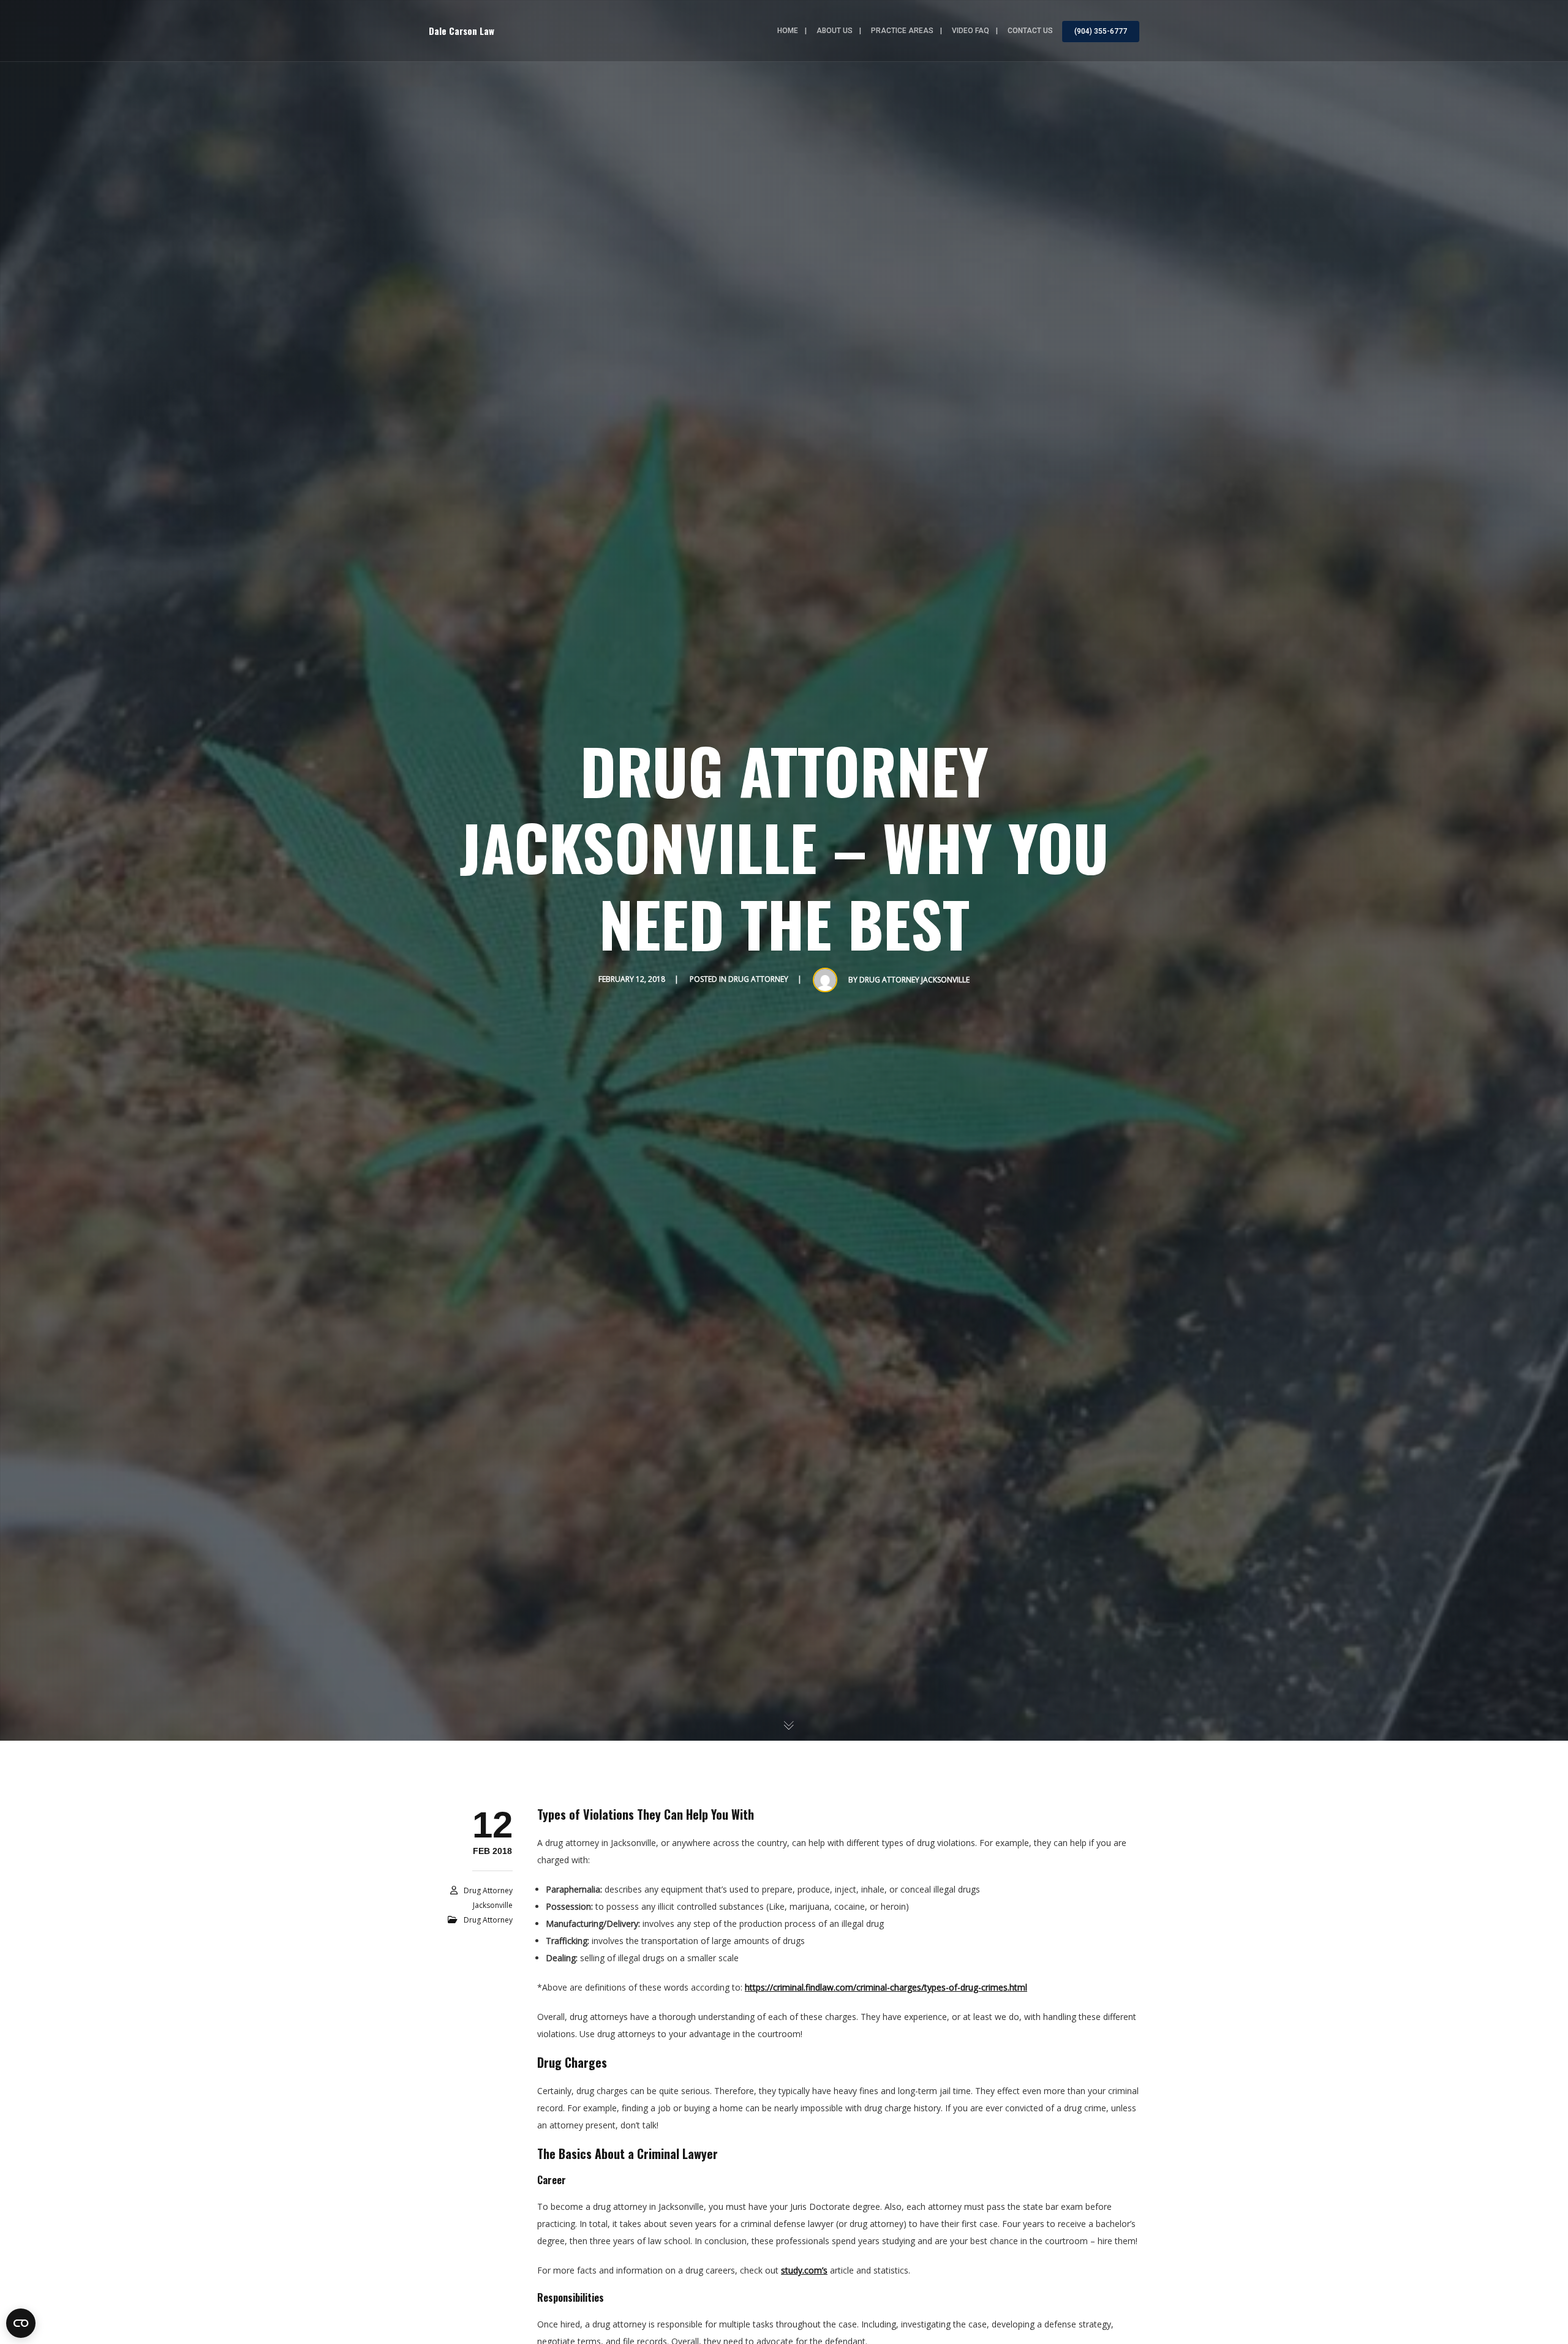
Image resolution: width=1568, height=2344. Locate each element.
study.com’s (804, 2270)
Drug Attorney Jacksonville (914, 980)
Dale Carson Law (462, 31)
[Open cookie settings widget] (21, 2323)
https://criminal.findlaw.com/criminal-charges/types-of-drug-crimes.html (886, 1987)
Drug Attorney (758, 979)
